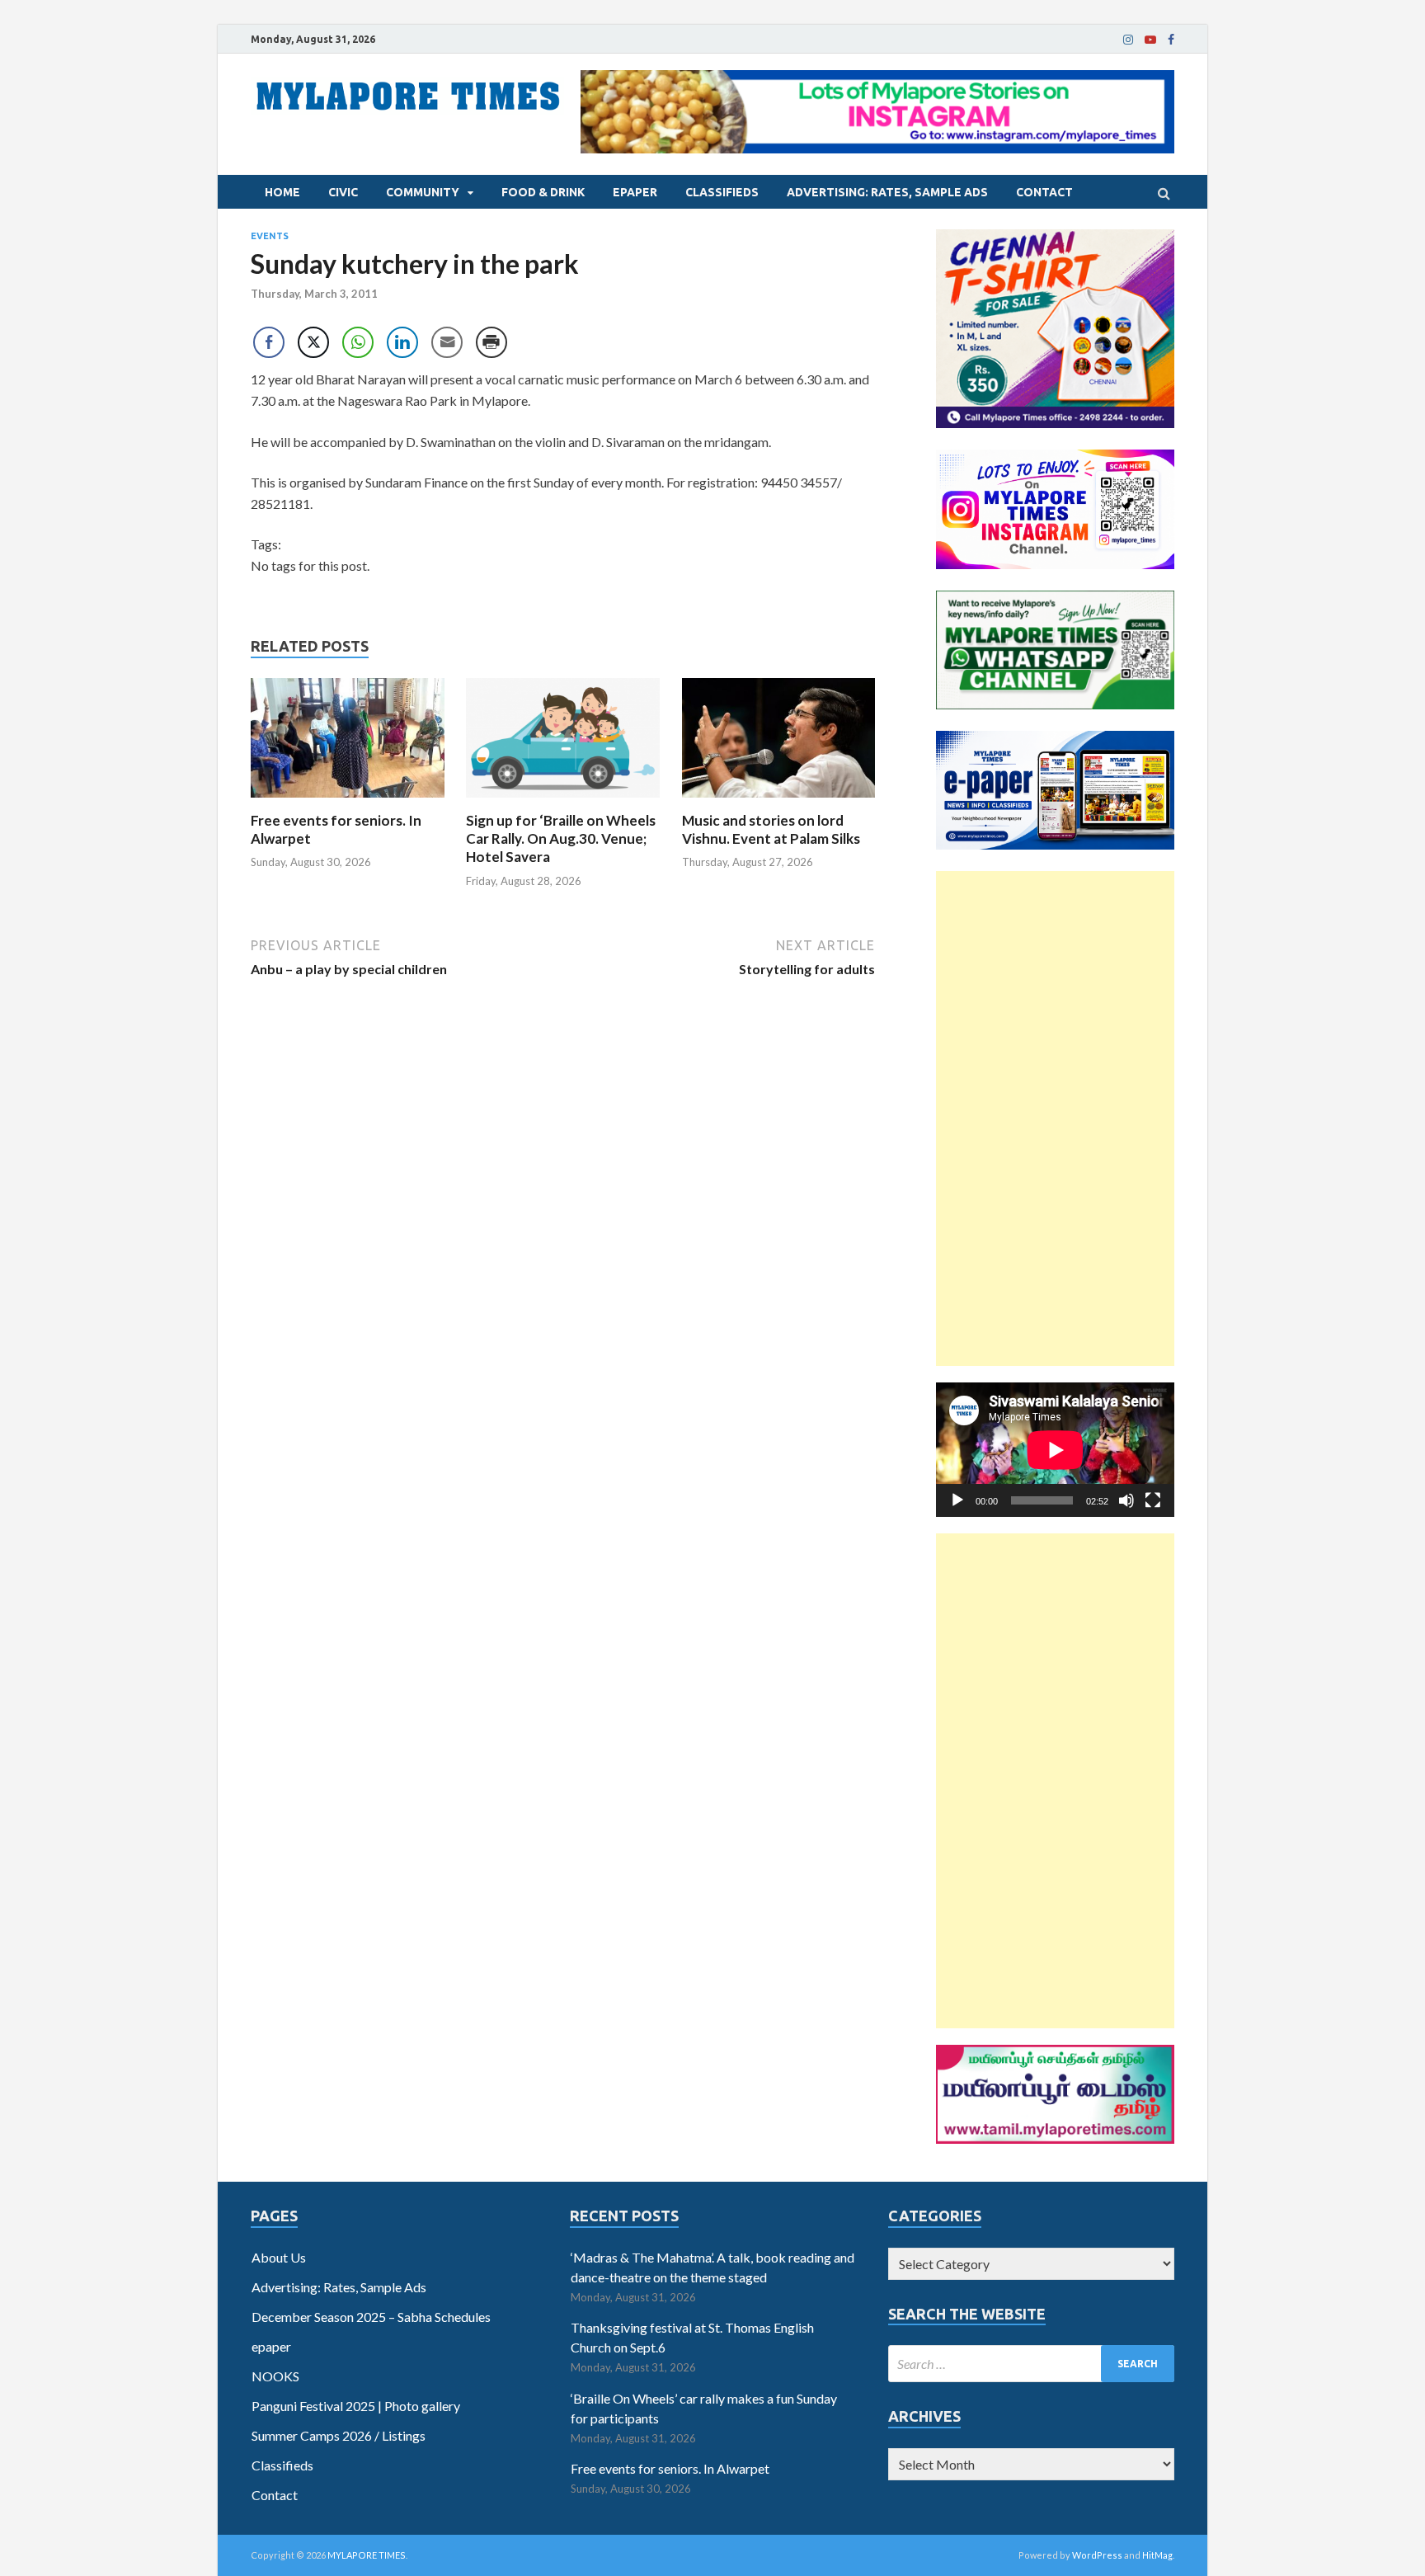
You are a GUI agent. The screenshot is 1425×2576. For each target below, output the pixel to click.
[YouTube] (1150, 40)
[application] (1055, 1450)
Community (423, 192)
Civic (343, 192)
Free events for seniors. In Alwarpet (670, 2468)
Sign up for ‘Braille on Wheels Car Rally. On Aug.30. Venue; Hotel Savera (561, 838)
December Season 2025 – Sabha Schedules (371, 2317)
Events (270, 236)
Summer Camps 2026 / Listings (339, 2435)
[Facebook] (1171, 40)
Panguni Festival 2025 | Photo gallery (356, 2406)
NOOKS (275, 2376)
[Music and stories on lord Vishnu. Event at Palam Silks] (779, 801)
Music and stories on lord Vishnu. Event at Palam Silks (771, 829)
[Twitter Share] (313, 342)
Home (282, 192)
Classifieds (722, 192)
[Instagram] (1128, 40)
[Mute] (1126, 1500)
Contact (1044, 192)
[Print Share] (491, 342)
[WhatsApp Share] (358, 342)
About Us (279, 2257)
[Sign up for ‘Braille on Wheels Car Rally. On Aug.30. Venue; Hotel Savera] (563, 801)
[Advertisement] (1055, 1118)
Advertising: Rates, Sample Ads (887, 192)
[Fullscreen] (1153, 1500)
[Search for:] (1031, 2364)
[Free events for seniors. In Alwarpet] (348, 801)
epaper (635, 192)
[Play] (957, 1500)
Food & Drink (543, 192)
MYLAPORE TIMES (367, 2555)
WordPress (1097, 2555)
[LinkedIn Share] (402, 342)
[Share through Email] (447, 342)
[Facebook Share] (269, 342)
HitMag (1157, 2555)
